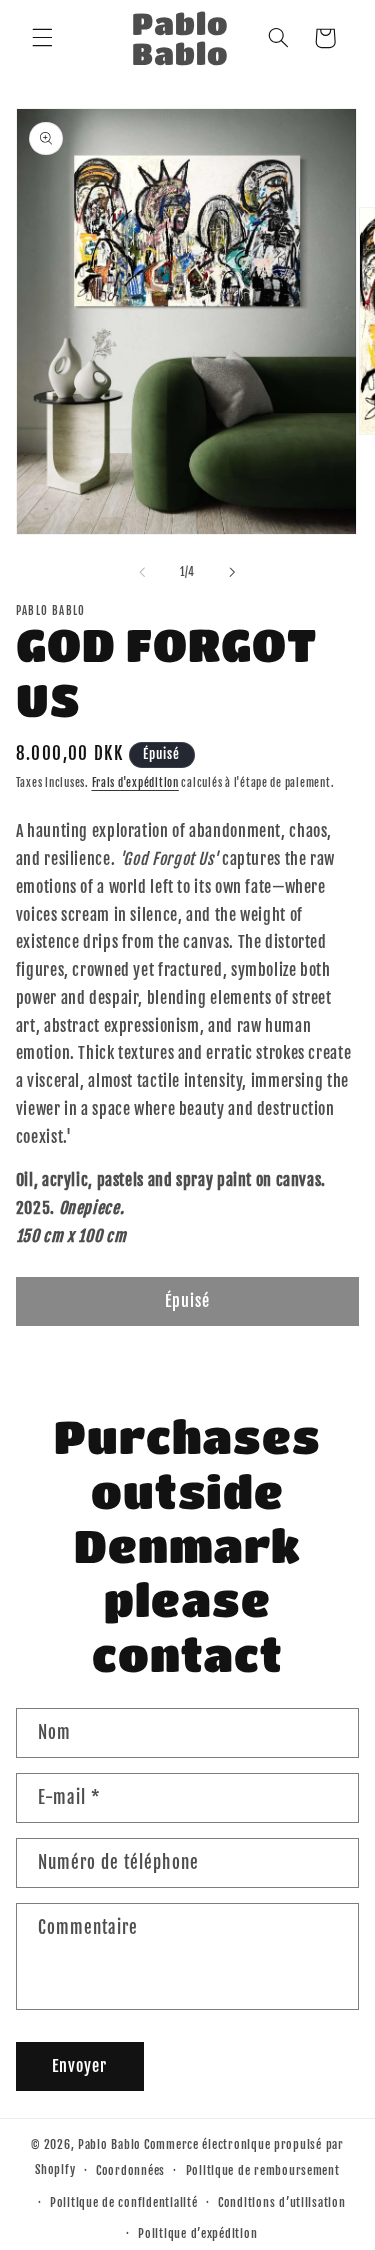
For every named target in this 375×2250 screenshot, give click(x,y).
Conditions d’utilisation (282, 2202)
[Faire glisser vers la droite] (233, 572)
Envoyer (79, 2066)
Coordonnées (130, 2170)
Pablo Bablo (109, 2144)
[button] (42, 38)
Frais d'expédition (135, 783)
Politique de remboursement (263, 2170)
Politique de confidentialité (124, 2202)
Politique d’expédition (197, 2233)
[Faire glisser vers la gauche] (142, 572)
